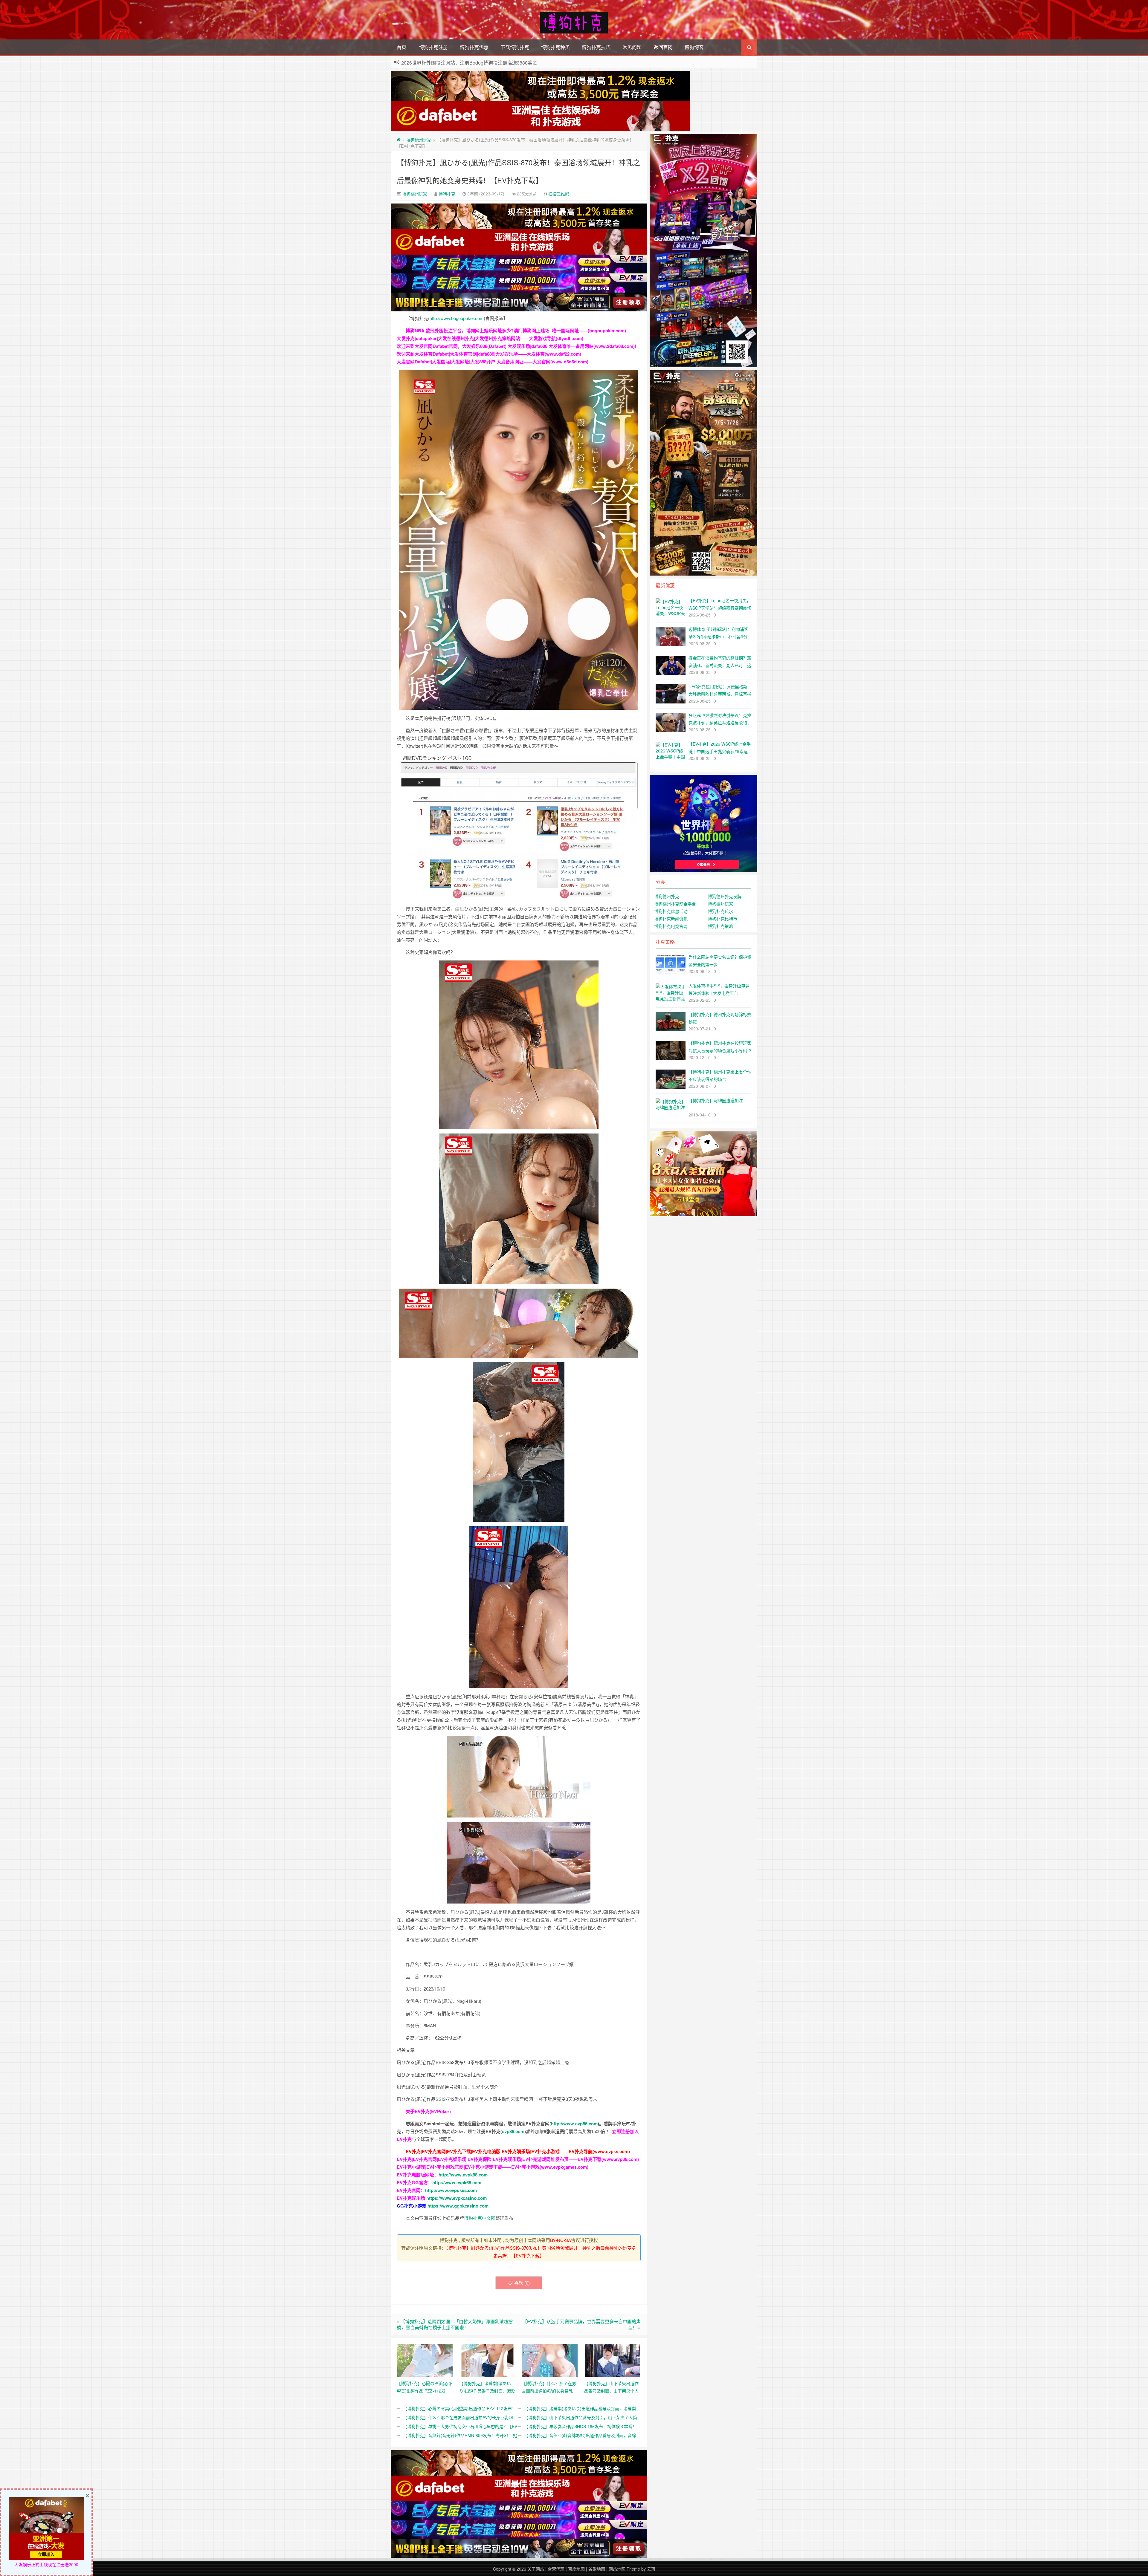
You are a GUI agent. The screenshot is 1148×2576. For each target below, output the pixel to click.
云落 (651, 2569)
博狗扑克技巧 (596, 47)
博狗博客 (694, 47)
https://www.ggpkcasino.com (458, 2206)
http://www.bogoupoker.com (457, 318)
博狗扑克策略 (720, 926)
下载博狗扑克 (515, 47)
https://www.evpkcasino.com (457, 2198)
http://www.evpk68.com (457, 2182)
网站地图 (617, 2569)
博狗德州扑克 (667, 896)
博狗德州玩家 (419, 140)
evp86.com (513, 2131)
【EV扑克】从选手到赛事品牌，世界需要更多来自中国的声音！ (582, 2324)
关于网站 (536, 2569)
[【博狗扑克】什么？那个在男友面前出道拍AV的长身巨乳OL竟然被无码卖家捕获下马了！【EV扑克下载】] (550, 2359)
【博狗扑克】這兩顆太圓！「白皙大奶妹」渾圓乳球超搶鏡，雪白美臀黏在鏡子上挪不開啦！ (455, 2324)
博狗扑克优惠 (474, 47)
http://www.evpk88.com (463, 2175)
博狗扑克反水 (720, 911)
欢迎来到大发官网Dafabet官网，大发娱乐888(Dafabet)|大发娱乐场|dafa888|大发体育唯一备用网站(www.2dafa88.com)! (516, 346)
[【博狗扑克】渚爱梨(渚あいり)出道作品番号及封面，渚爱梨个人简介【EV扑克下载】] (487, 2359)
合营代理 (556, 2569)
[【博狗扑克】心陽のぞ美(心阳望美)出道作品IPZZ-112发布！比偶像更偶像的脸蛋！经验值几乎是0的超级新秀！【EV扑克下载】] (425, 2359)
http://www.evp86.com (574, 2124)
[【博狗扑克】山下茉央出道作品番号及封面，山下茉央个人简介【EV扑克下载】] (612, 2359)
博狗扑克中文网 (480, 2218)
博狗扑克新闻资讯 (671, 919)
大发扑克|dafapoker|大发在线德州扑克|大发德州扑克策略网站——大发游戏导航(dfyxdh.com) (490, 338)
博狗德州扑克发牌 (725, 896)
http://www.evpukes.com (451, 2190)
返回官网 (663, 47)
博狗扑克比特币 (723, 919)
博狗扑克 (447, 194)
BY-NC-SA (561, 2240)
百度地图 (576, 2569)
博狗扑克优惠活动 (671, 911)
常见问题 (632, 47)
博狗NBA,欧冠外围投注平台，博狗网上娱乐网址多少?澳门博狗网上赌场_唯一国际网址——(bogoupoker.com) (516, 331)
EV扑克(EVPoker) (433, 2111)
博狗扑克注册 (433, 47)
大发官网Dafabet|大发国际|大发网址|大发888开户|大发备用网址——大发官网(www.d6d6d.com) (493, 362)
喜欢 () (522, 2283)
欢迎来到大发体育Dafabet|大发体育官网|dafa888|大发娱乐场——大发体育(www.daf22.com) (489, 354)
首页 (402, 47)
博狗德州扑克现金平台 (675, 904)
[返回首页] (399, 140)
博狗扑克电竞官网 (671, 926)
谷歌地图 (597, 2569)
